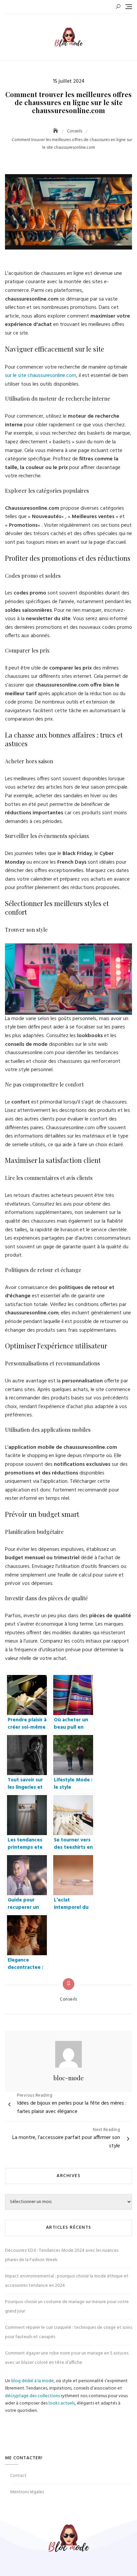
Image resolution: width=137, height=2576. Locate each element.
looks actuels (62, 2403)
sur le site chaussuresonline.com (41, 376)
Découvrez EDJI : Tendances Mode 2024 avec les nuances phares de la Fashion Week (62, 2255)
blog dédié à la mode (33, 2381)
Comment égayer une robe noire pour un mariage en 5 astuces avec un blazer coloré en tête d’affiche (67, 2358)
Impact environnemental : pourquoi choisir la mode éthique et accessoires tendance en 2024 (67, 2281)
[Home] (56, 131)
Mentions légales (27, 2492)
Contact (18, 2476)
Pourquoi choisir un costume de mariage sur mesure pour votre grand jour (67, 2307)
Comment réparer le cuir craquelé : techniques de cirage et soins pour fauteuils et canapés (68, 2332)
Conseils (68, 2000)
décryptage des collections (32, 2396)
